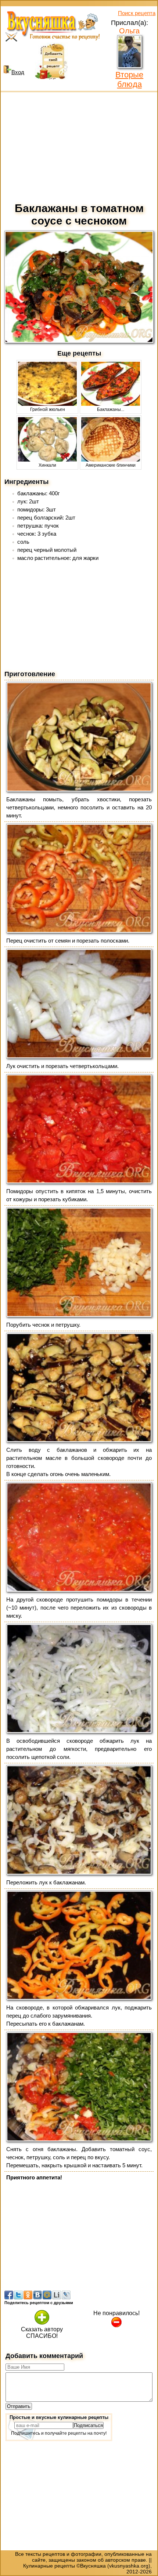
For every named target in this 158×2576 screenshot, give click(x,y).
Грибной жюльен (48, 409)
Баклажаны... (111, 409)
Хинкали (47, 465)
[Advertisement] (79, 145)
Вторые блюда (129, 79)
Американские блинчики (111, 465)
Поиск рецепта (137, 13)
